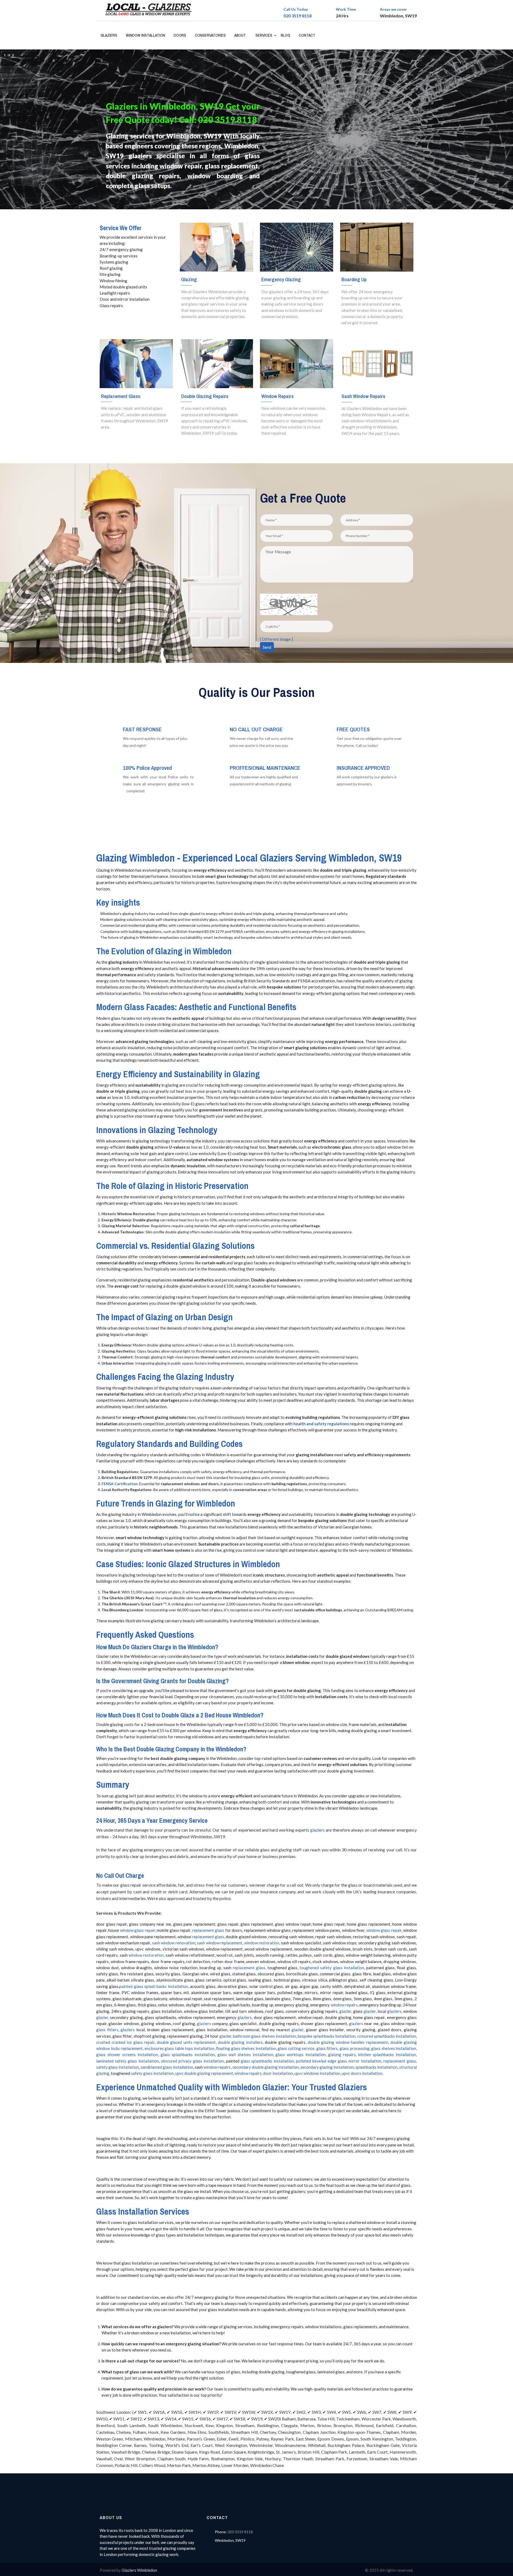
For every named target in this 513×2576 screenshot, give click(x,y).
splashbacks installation (376, 2067)
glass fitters (107, 2030)
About (240, 35)
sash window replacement (220, 1943)
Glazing (189, 279)
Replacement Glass (121, 396)
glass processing (355, 2048)
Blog (285, 35)
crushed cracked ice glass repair (125, 2042)
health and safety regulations (321, 1424)
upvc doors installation (362, 2073)
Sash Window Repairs (363, 396)
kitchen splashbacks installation (387, 2054)
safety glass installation (118, 2067)
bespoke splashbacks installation (327, 2036)
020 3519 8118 (298, 16)
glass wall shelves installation (245, 2054)
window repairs (344, 2005)
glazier (345, 2011)
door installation (278, 2073)
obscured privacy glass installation (192, 2061)
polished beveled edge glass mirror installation (339, 2061)
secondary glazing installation (327, 2067)
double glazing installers (240, 2042)
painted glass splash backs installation (153, 1986)
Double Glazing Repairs (205, 396)
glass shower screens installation (127, 2054)
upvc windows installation (317, 2073)
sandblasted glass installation (167, 2067)
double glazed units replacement (186, 2042)
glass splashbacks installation (188, 2054)
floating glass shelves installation (246, 2048)
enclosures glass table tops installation (179, 2048)
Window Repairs (277, 396)
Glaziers (109, 35)
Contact (307, 35)
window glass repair (138, 1930)
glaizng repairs (342, 2054)
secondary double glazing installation (266, 2067)
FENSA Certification (119, 1484)
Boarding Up (354, 279)
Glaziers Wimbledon (139, 2570)
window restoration (262, 1943)
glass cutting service (296, 2048)
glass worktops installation (300, 2054)
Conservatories (210, 35)
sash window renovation (174, 1943)
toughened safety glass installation (332, 1968)
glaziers (317, 1830)
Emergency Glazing (281, 279)
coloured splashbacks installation (387, 2036)
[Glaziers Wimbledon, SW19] (151, 10)
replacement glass (208, 1930)
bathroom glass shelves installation (265, 2036)
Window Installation (145, 35)
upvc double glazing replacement (204, 2073)
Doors (180, 35)
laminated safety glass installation (127, 2061)
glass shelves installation (394, 2048)
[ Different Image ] (276, 639)
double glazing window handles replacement (348, 2042)
